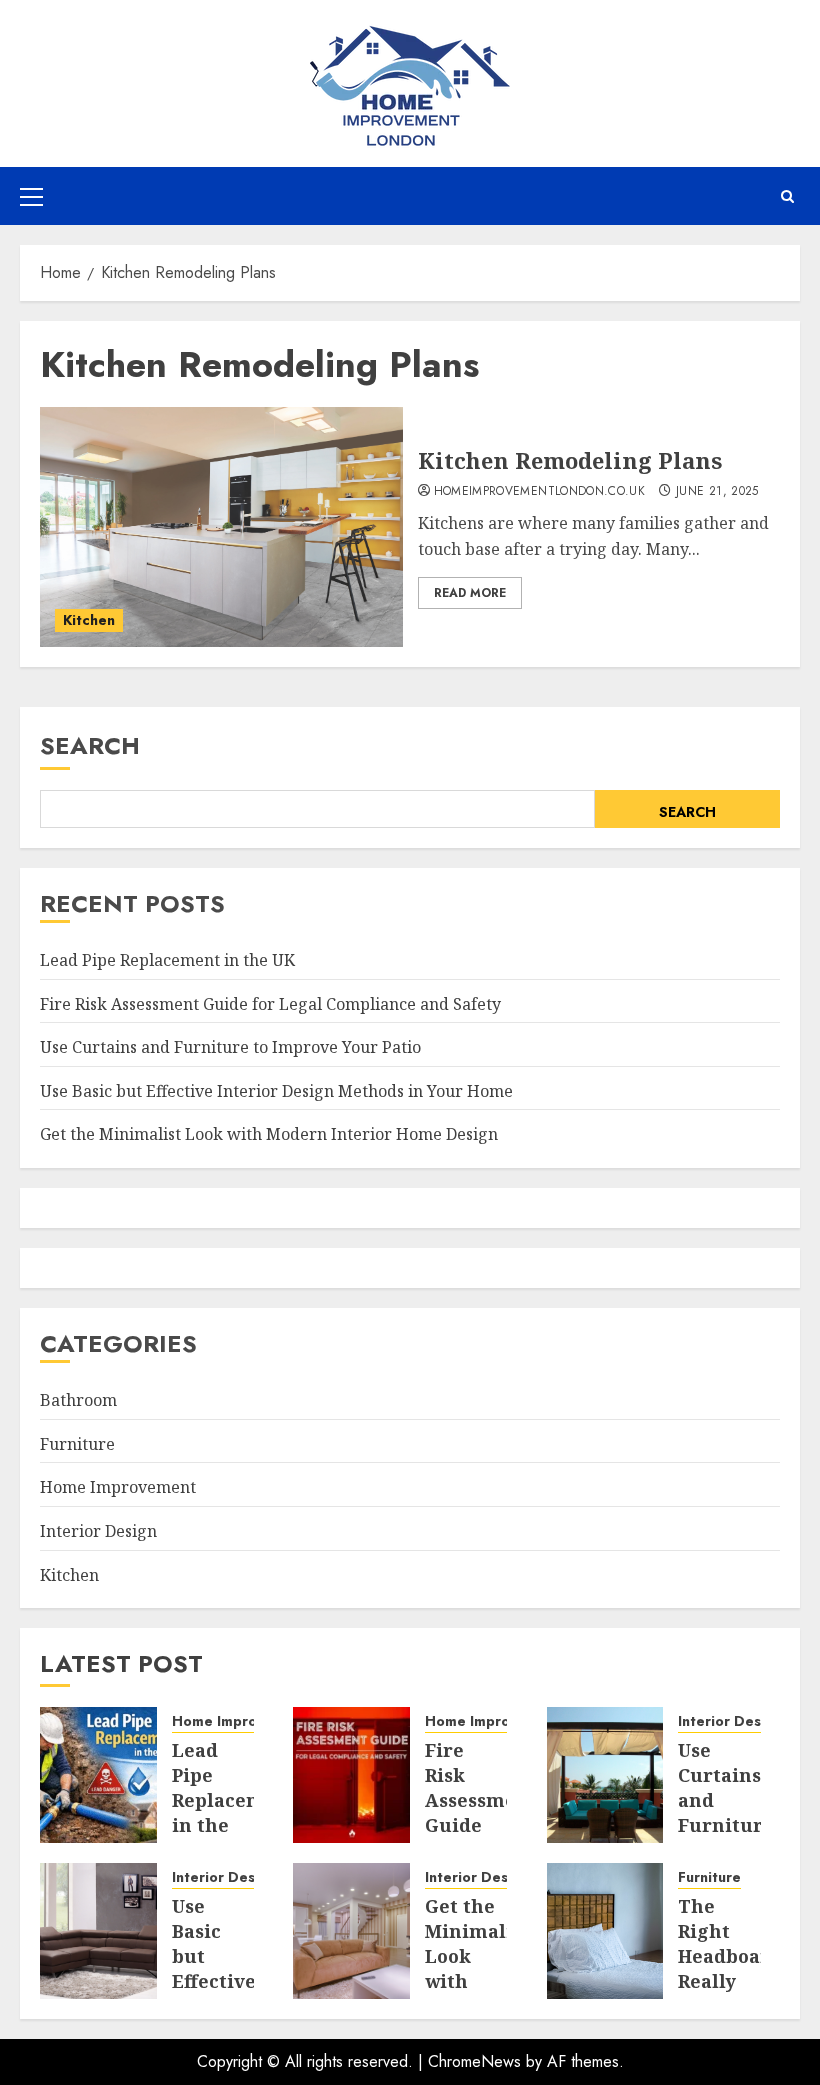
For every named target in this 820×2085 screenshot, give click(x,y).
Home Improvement (118, 1487)
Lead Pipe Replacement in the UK (167, 960)
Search (90, 745)
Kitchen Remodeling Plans (570, 460)
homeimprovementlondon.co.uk (540, 492)
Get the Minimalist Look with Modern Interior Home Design (269, 1134)
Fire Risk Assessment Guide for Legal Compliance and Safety (270, 1004)
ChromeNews (474, 2061)
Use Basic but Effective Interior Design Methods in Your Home (276, 1091)
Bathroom (78, 1400)
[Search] (787, 196)
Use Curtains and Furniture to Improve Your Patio (230, 1047)
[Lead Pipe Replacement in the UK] (98, 1775)
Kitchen (89, 620)
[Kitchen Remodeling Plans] (221, 527)
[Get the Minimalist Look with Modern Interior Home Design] (351, 1931)
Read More (470, 593)
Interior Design (98, 1531)
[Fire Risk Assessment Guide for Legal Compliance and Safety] (351, 1775)
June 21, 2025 (717, 492)
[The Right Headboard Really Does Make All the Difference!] (605, 1931)
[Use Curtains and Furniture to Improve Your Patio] (605, 1775)
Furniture (77, 1444)
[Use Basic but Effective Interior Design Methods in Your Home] (98, 1931)
